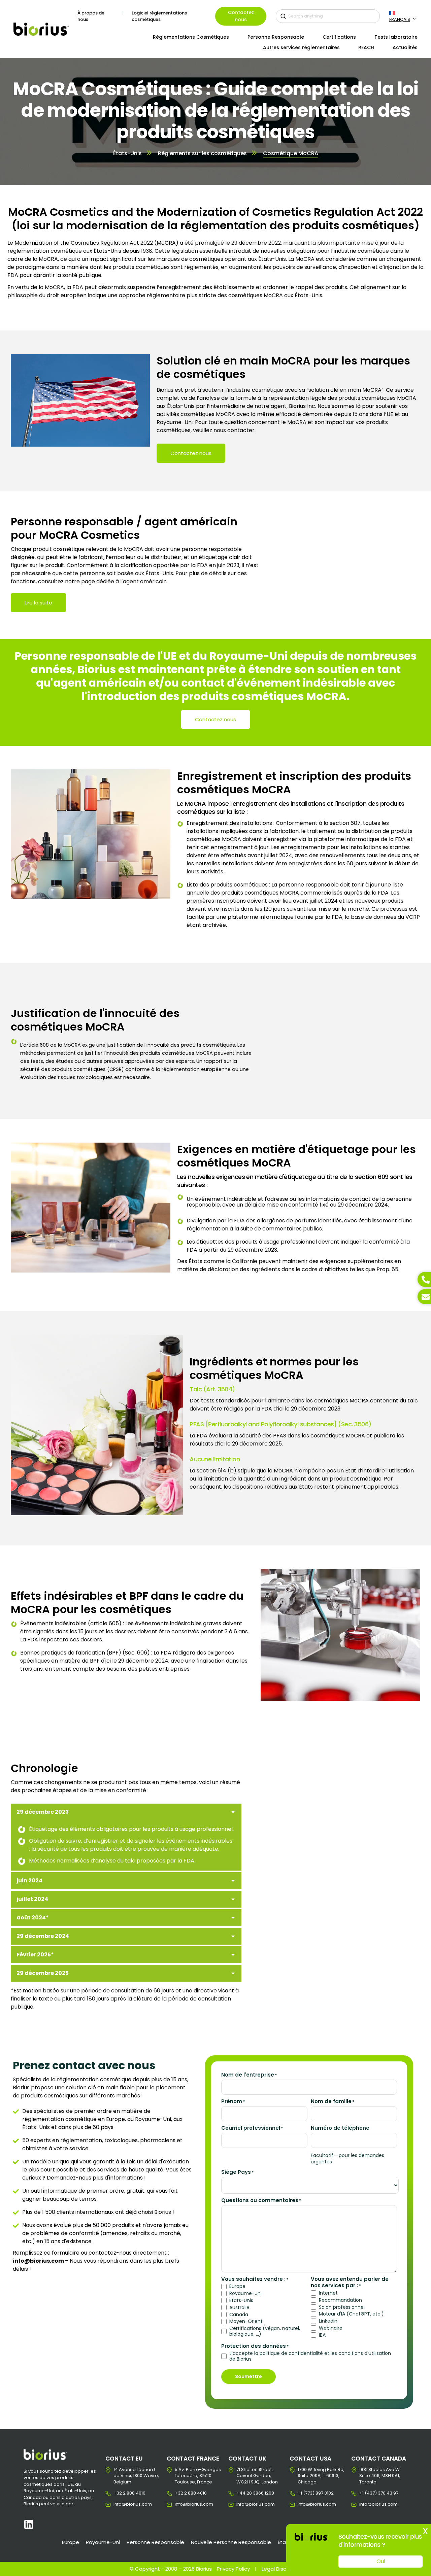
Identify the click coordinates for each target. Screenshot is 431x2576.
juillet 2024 (32, 1899)
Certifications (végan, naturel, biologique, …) (265, 2331)
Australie (239, 2308)
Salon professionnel (342, 2307)
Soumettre (248, 2376)
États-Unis (127, 153)
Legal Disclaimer (282, 2569)
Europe (237, 2286)
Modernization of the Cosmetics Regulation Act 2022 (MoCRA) (96, 243)
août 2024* (33, 1918)
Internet (328, 2293)
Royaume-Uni (245, 2293)
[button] (126, 1812)
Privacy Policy (233, 2569)
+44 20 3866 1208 (242, 2493)
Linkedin (328, 2321)
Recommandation (340, 2300)
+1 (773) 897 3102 (303, 2493)
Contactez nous (241, 16)
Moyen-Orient (246, 2321)
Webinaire (331, 2328)
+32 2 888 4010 (119, 2493)
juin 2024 (29, 1881)
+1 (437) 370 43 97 (364, 2493)
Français (400, 19)
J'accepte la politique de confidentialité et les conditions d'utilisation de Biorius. (310, 2356)
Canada (239, 2315)
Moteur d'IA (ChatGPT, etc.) (351, 2314)
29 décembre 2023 (43, 1812)
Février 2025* (35, 1955)
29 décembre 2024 (43, 1936)
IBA (322, 2335)
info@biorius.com (119, 2504)
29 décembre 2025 (43, 1973)
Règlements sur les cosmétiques (202, 153)
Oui (381, 2561)
